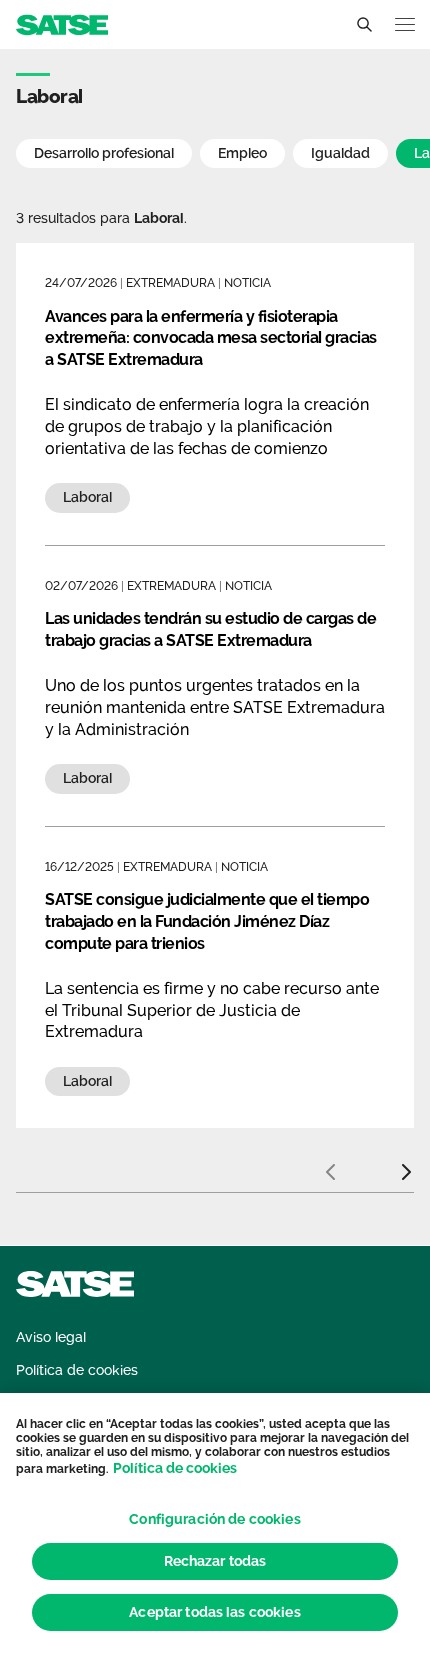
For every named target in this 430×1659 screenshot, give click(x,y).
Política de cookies (175, 1468)
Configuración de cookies (214, 1519)
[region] (215, 1526)
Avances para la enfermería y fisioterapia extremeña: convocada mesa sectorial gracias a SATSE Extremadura (211, 338)
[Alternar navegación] (405, 24)
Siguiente (406, 1164)
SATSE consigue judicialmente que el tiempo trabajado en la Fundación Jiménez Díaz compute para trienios (207, 921)
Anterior (330, 1164)
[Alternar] (364, 25)
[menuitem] (51, 1337)
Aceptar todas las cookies (215, 1612)
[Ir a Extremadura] (62, 23)
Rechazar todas (215, 1561)
